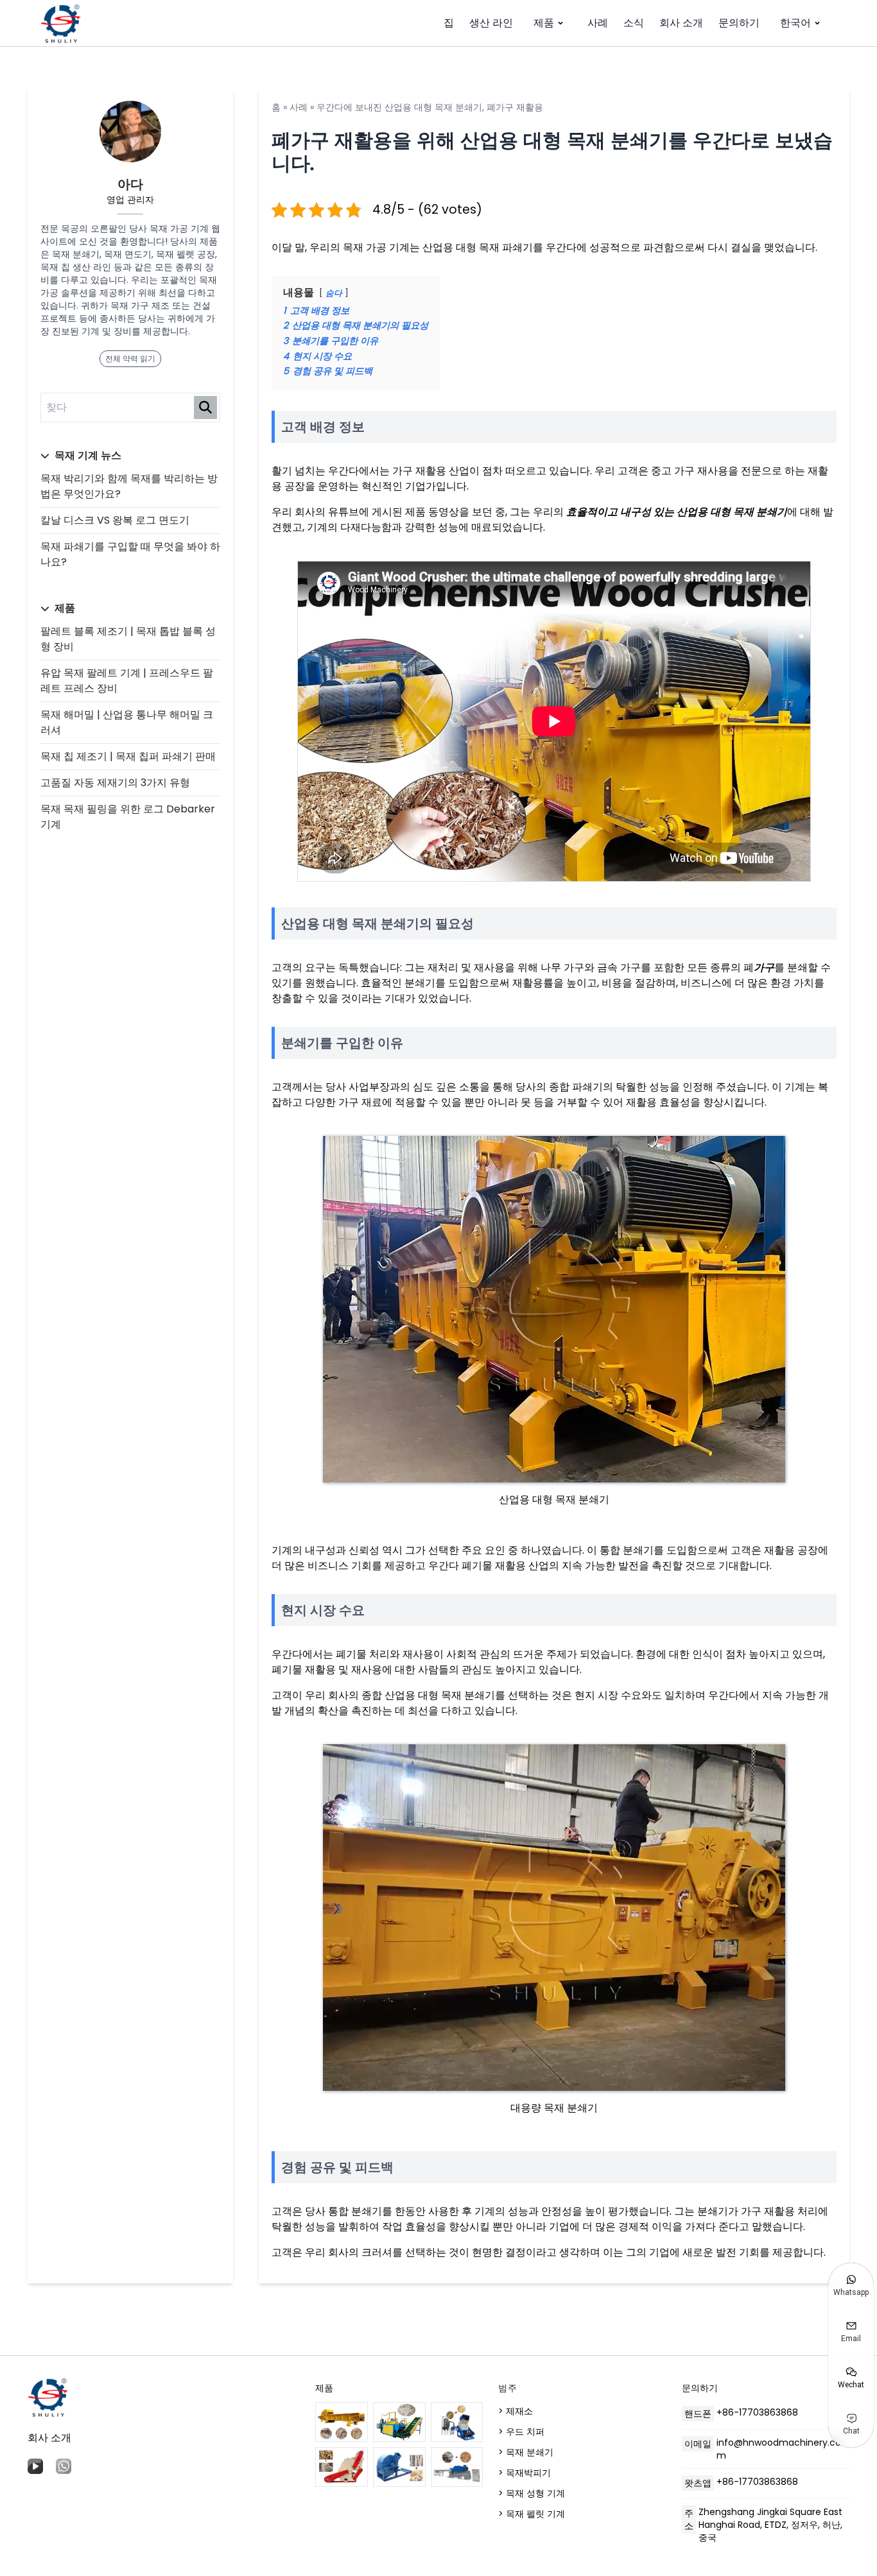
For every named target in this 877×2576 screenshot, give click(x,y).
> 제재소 (516, 2411)
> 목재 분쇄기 (526, 2452)
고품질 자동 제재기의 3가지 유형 (115, 783)
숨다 (334, 293)
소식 (634, 23)
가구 (764, 967)
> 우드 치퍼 (521, 2432)
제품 (544, 23)
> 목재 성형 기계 (532, 2493)
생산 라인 (491, 23)
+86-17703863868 (757, 2412)
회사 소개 (681, 23)
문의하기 (739, 23)
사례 (598, 23)
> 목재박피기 (525, 2473)
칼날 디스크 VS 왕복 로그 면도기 (115, 520)
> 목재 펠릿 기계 (532, 2514)
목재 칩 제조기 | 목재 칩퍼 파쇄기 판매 (128, 756)
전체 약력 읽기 (130, 358)
